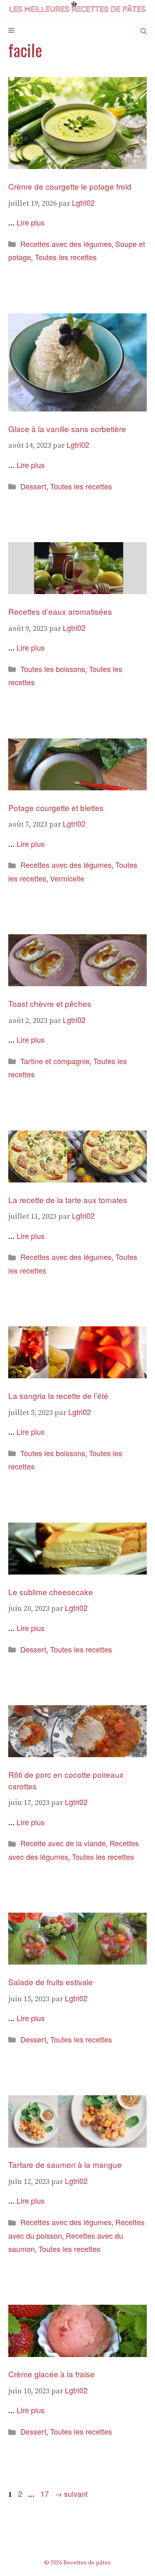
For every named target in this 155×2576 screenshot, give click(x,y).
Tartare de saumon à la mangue (65, 2164)
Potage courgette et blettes (56, 807)
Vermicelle (67, 878)
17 (45, 2494)
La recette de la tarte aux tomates (69, 1200)
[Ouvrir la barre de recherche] (144, 31)
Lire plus (31, 222)
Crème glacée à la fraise (51, 2374)
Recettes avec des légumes (66, 244)
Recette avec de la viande (63, 1843)
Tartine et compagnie (55, 1061)
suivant (71, 2494)
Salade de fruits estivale (51, 1982)
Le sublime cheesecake (51, 1592)
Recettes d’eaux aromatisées (60, 611)
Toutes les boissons (53, 669)
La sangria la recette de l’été (58, 1395)
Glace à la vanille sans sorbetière (67, 429)
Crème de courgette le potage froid (70, 186)
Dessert (33, 486)
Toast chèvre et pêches (50, 1003)
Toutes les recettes (66, 257)
